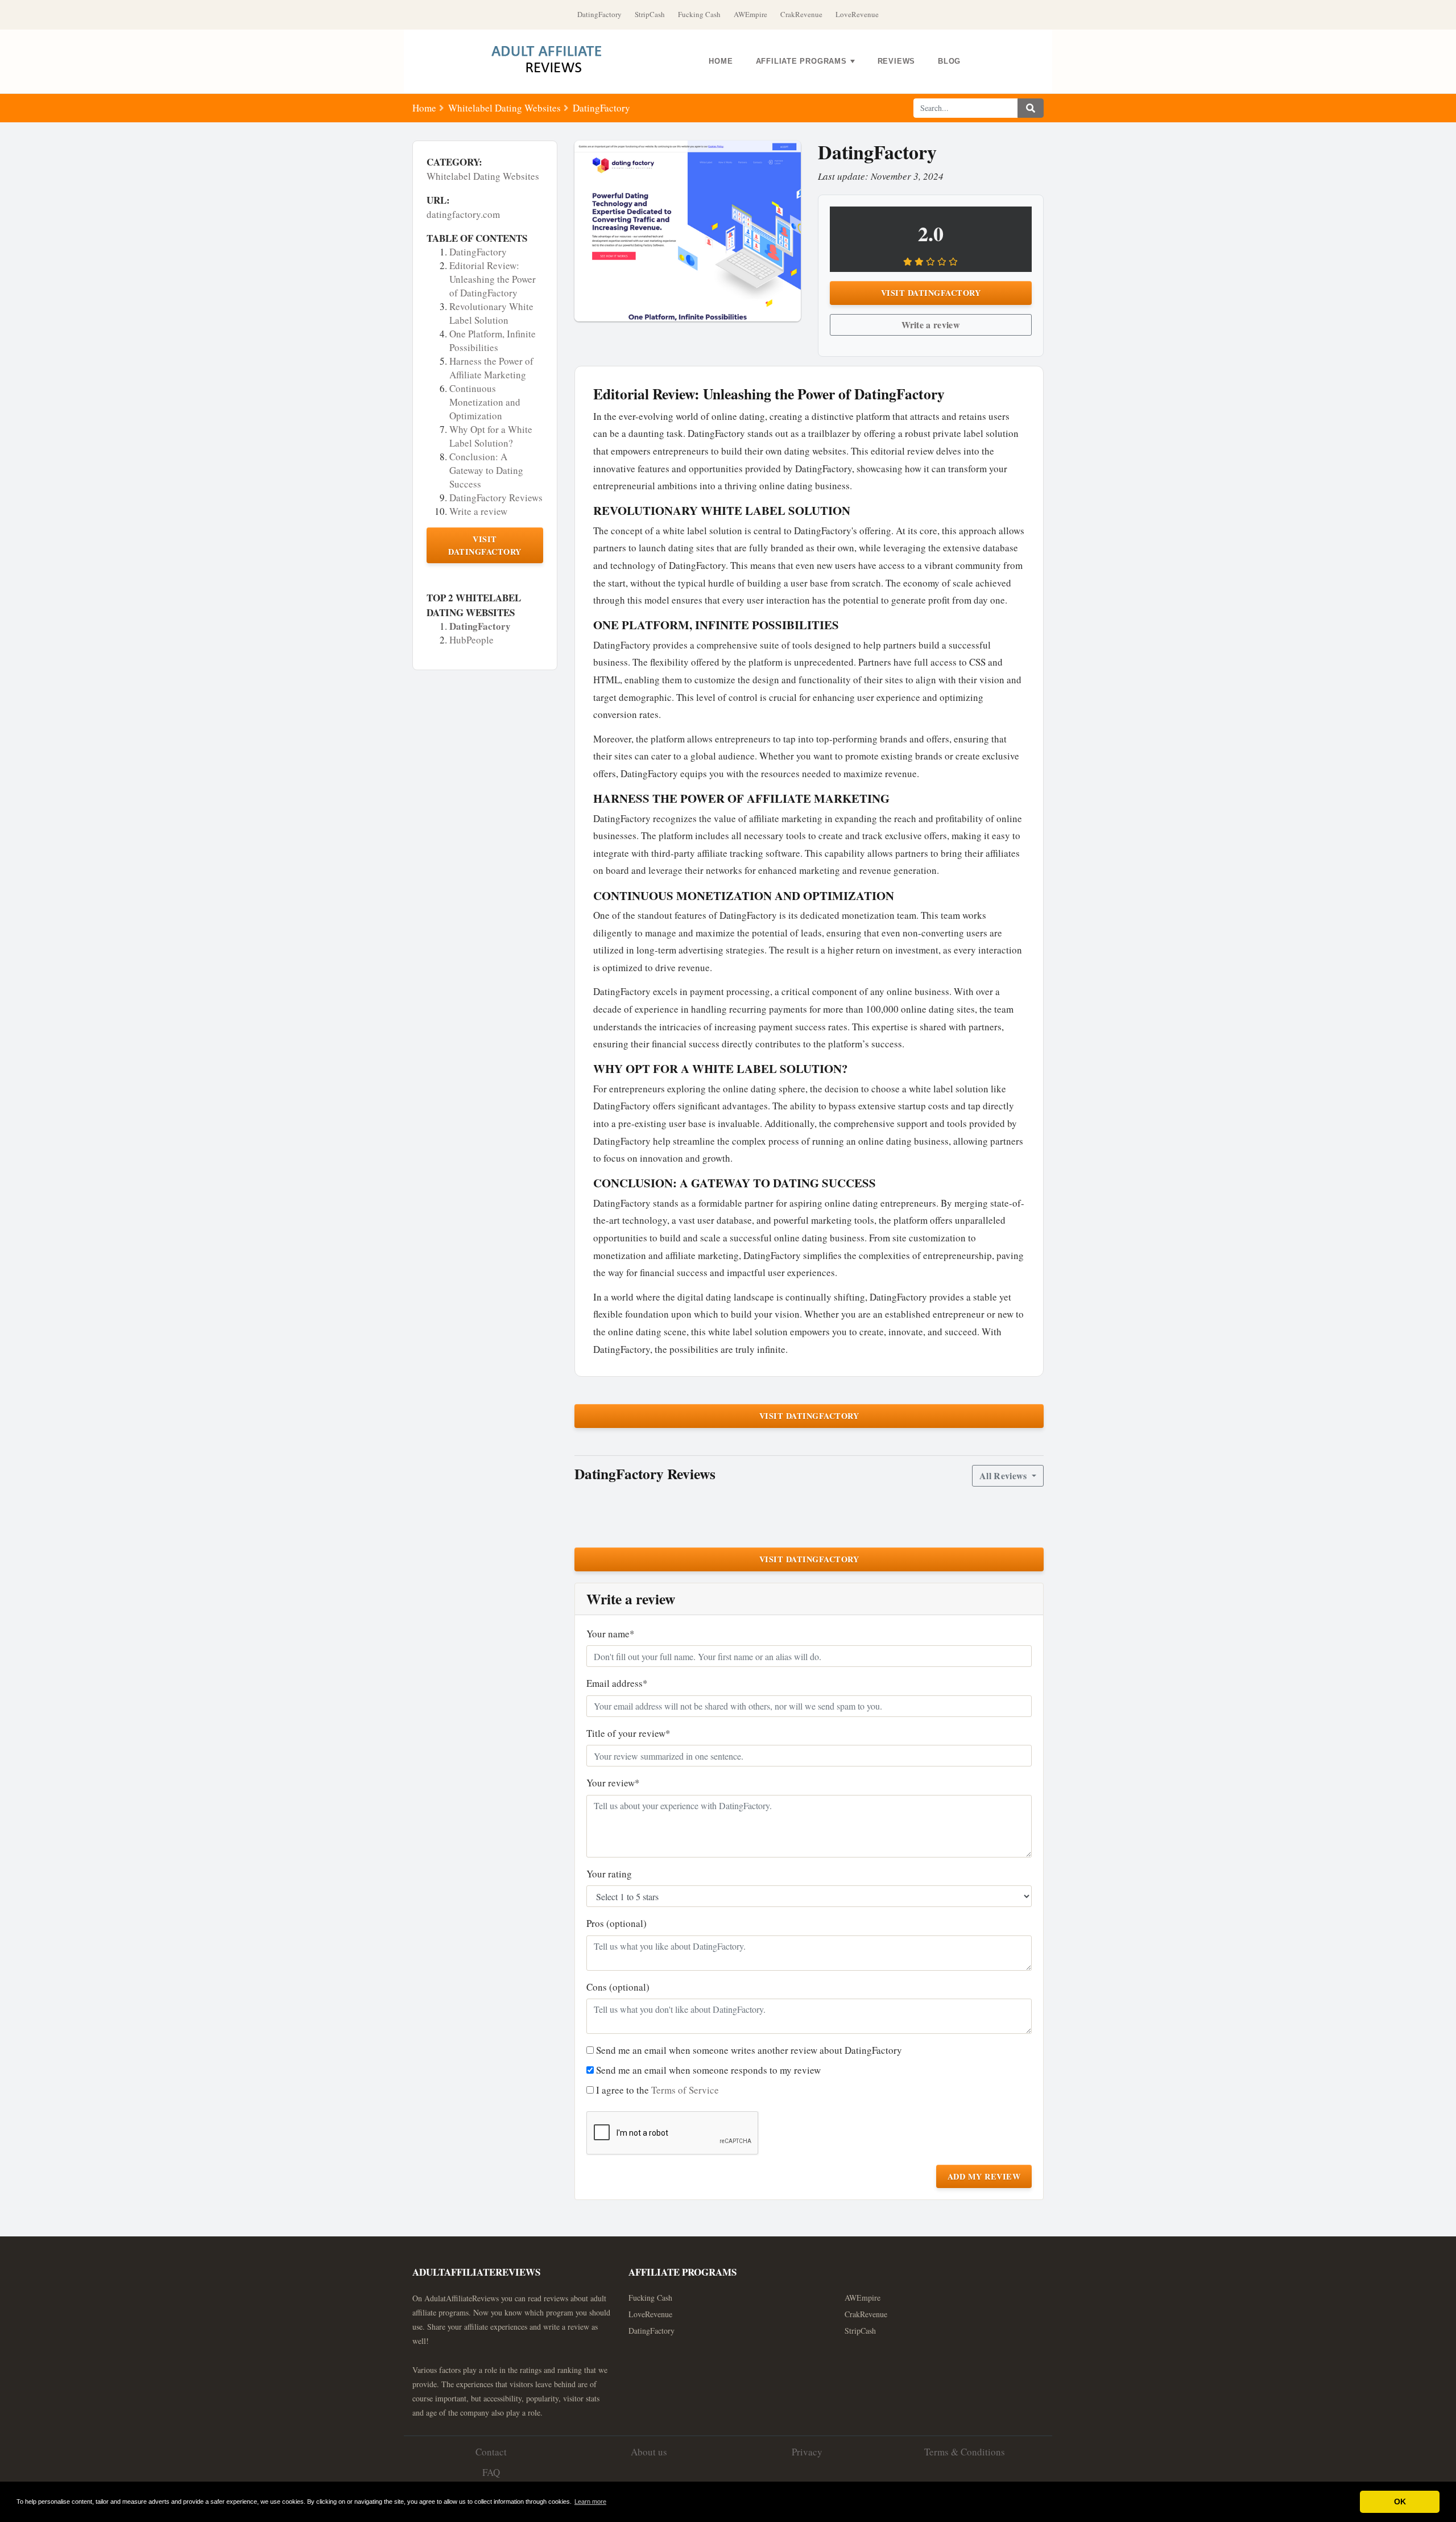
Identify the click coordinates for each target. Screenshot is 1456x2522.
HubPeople (471, 640)
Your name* (611, 1634)
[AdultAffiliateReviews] (555, 61)
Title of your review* (628, 1733)
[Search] (1031, 108)
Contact (491, 2452)
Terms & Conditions (965, 2452)
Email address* (617, 1683)
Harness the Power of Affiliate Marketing (491, 368)
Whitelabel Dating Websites (504, 108)
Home (721, 61)
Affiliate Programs (801, 61)
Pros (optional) (617, 1923)
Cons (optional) (618, 1987)
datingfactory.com (463, 214)
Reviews (896, 61)
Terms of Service (685, 2090)
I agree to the (657, 2090)
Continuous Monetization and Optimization (485, 402)
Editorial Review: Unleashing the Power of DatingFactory (493, 279)
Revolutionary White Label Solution (491, 313)
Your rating (609, 1874)
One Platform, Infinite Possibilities (493, 340)
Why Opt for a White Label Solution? (491, 436)
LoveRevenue (857, 14)
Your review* (613, 1783)
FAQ (491, 2472)
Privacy (807, 2452)
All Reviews (1004, 1475)
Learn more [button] (590, 2502)
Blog (949, 61)
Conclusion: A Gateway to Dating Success (486, 470)
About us (649, 2452)
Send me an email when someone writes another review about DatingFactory (749, 2050)
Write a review (478, 511)
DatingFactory (599, 14)
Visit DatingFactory (485, 545)
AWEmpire (750, 14)
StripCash (650, 14)
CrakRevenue (801, 14)
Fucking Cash (699, 14)
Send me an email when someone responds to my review (708, 2070)
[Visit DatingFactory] (688, 231)
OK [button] (1400, 2502)
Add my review (984, 2176)
